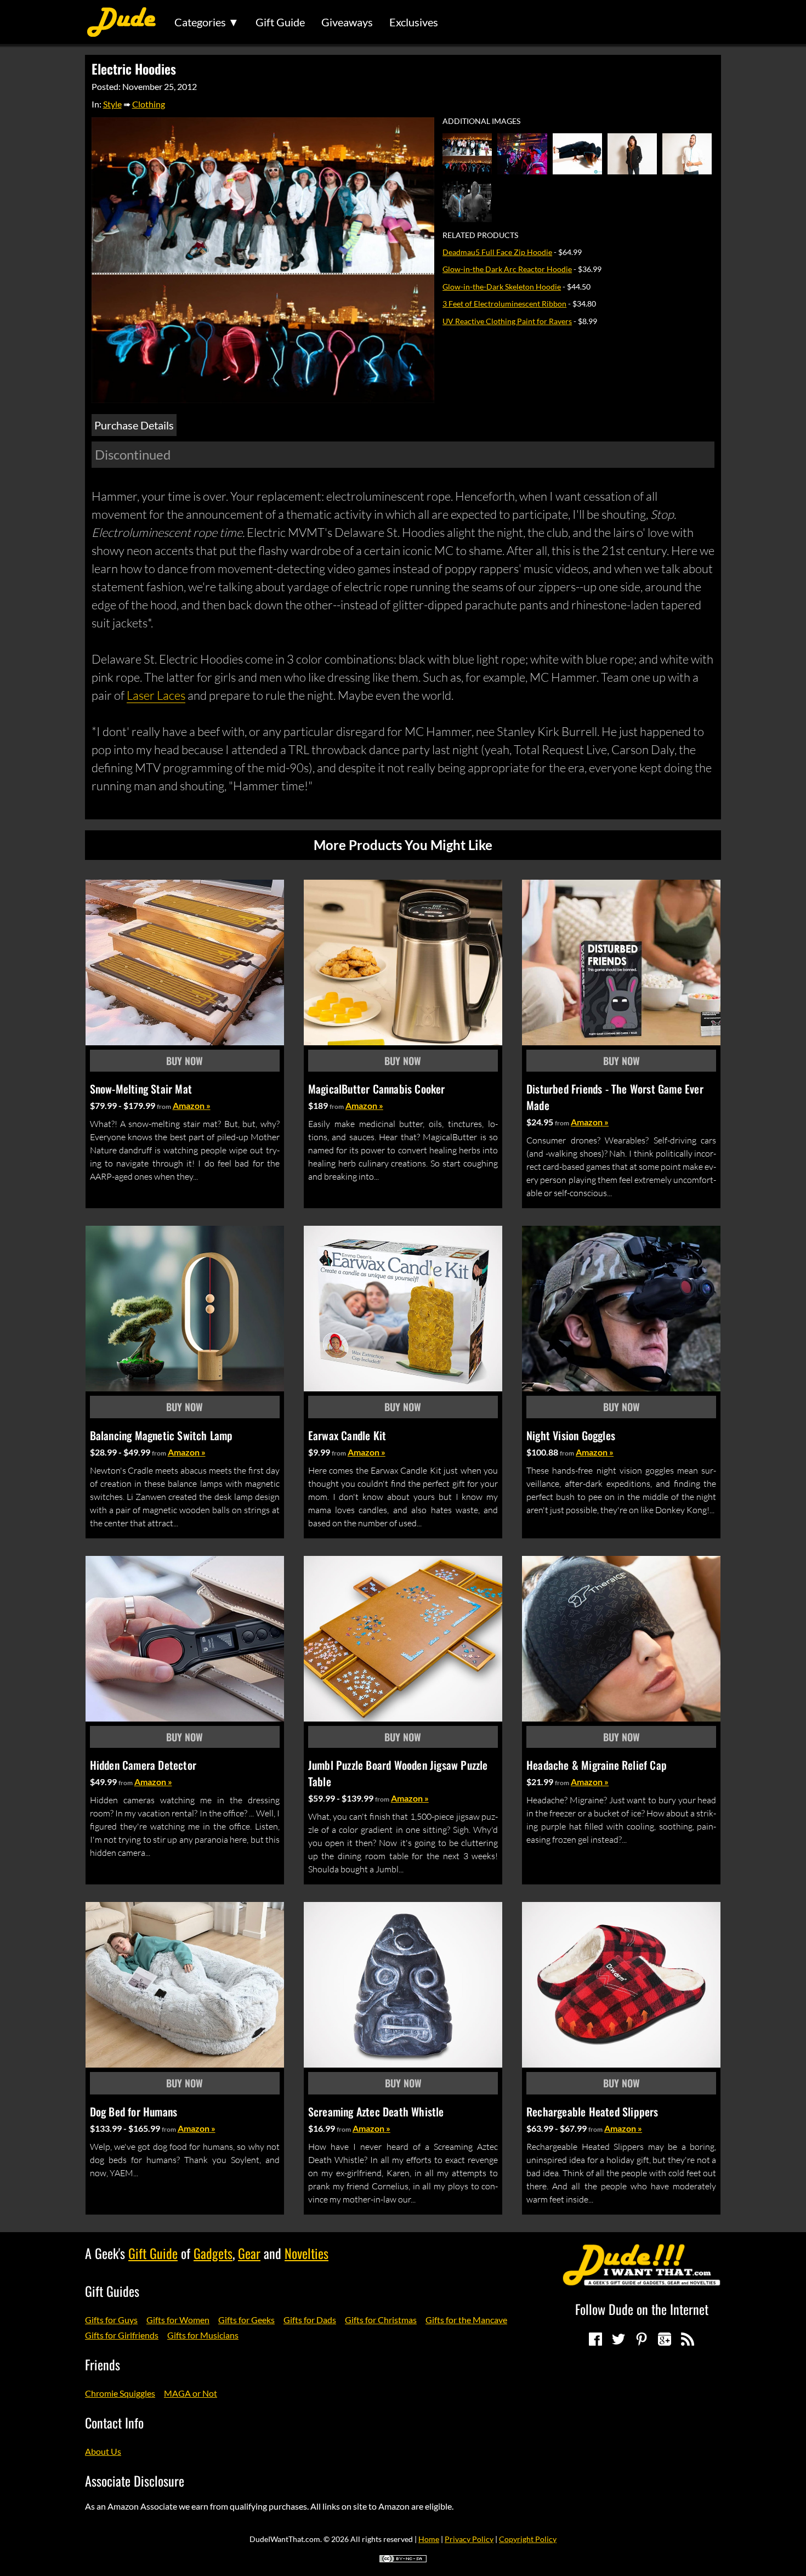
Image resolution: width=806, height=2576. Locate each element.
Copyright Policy (528, 2539)
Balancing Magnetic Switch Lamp (161, 1435)
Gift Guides (112, 2291)
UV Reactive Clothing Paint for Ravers (507, 321)
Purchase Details (134, 425)
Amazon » (192, 1105)
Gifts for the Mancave (466, 2320)
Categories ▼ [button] (207, 22)
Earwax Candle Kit (347, 1435)
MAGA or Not (191, 2393)
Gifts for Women (178, 2320)
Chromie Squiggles (120, 2393)
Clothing (149, 104)
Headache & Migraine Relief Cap (597, 1765)
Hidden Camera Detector (143, 1765)
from (164, 1106)
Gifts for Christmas (381, 2320)
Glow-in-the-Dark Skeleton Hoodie (502, 287)
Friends (103, 2364)
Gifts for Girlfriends (122, 2335)
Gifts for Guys (111, 2320)
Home (429, 2539)
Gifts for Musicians (203, 2335)
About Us (103, 2451)
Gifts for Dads (310, 2320)
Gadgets (213, 2253)
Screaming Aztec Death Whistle (376, 2111)
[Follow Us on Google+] (665, 2339)
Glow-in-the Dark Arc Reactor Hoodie (507, 269)
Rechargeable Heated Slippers (592, 2111)
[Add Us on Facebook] (595, 2339)
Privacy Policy (469, 2539)
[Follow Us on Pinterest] (642, 2339)
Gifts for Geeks (246, 2320)
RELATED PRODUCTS (480, 235)
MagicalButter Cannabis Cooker (377, 1089)
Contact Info (114, 2422)
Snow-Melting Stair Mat (141, 1089)
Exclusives (414, 22)
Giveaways (347, 22)
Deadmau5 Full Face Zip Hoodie (497, 252)
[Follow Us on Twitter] (618, 2339)
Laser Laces (156, 695)
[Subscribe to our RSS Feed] (688, 2339)
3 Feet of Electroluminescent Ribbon (504, 304)
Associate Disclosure (135, 2481)
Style (112, 104)
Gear (249, 2253)
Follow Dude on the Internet (642, 2309)
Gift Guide (280, 22)
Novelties (306, 2253)
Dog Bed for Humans (134, 2111)
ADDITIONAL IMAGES (481, 121)
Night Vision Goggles (571, 1435)
